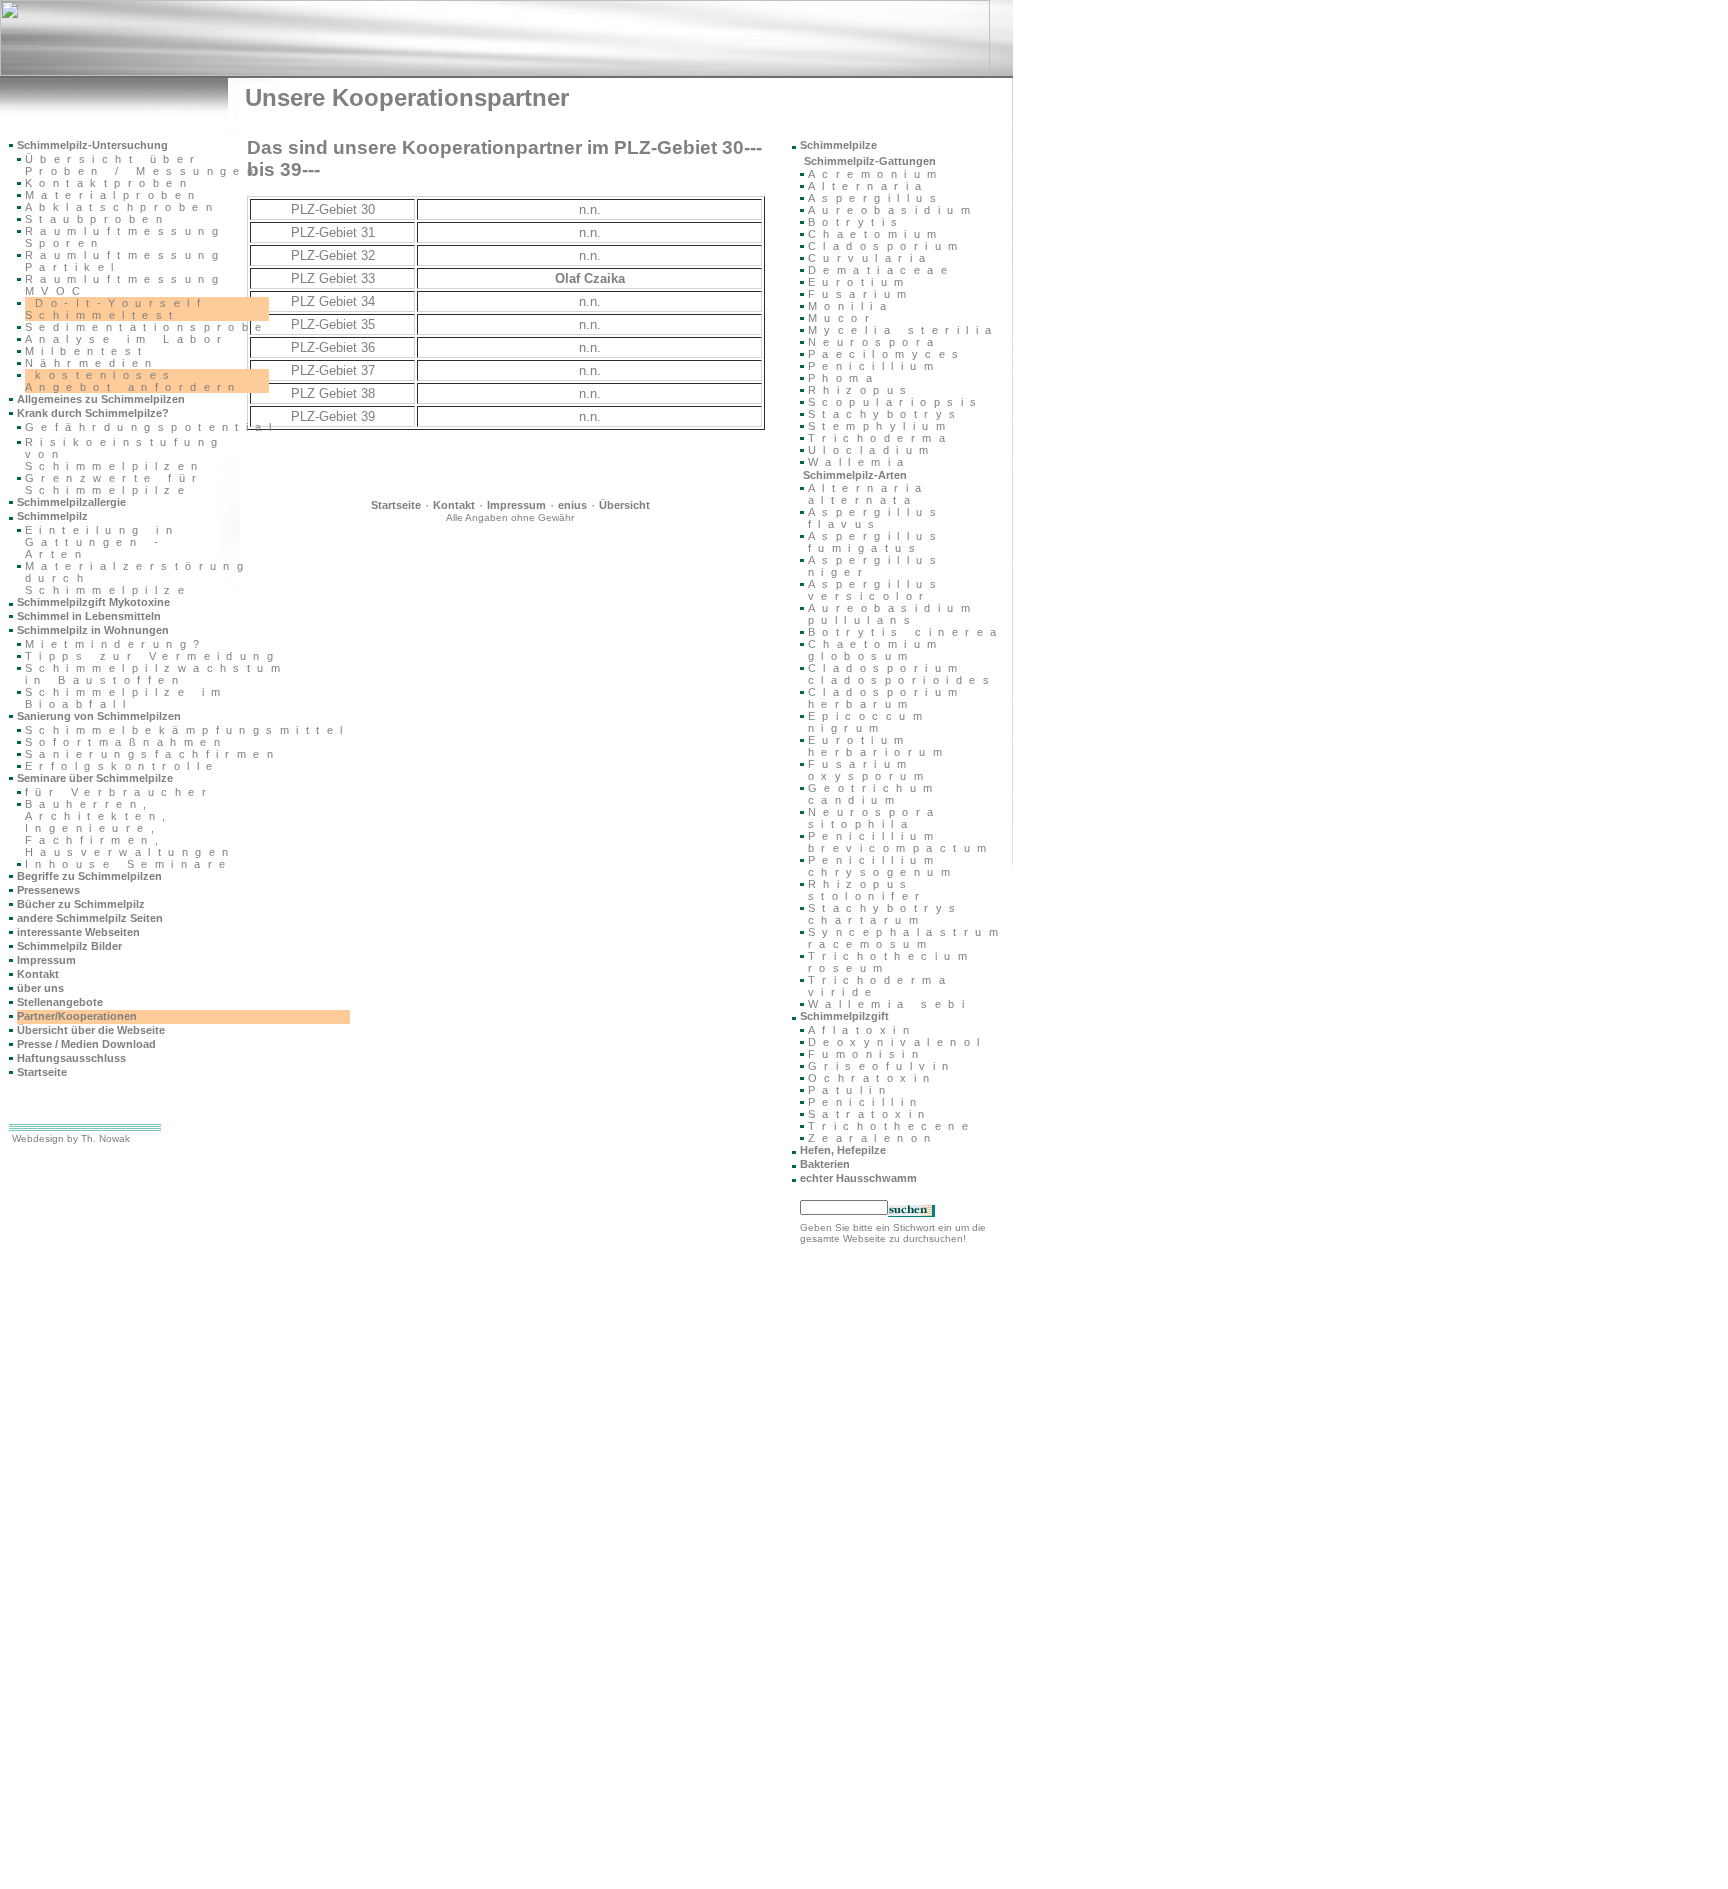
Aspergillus (875, 198)
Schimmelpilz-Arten (855, 475)
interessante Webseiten (78, 932)
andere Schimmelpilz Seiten (90, 918)
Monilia (850, 306)
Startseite (396, 505)
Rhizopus (861, 390)
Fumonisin (866, 1054)
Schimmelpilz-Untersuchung (92, 145)
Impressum (516, 505)
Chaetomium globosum (876, 650)
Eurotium (859, 282)
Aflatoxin (862, 1030)
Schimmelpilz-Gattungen (870, 161)
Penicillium (874, 366)
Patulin (850, 1090)
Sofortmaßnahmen (126, 742)
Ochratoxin (872, 1078)
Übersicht (624, 505)
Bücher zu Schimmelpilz (81, 904)
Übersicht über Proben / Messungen (142, 165)
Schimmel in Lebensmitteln (89, 616)
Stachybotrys (885, 414)
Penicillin (866, 1102)
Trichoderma (880, 438)
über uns (40, 988)
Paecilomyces (887, 354)
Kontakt (454, 505)
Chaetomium (876, 234)
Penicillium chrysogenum (882, 866)
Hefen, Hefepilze (843, 1150)
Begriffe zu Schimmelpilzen (89, 876)
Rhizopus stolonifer (867, 890)
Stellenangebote (60, 1002)
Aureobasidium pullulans (892, 614)
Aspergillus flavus (875, 518)
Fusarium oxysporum (869, 770)
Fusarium (861, 294)
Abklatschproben (122, 207)
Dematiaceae (881, 270)
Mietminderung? (116, 644)
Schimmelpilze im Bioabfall (126, 698)
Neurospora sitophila (874, 818)
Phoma (843, 378)
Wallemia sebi (889, 1004)
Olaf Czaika (590, 278)
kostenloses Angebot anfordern (133, 381)
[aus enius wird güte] (495, 71)
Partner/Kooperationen (77, 1016)
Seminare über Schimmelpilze (95, 778)
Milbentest (87, 351)
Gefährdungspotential (151, 427)
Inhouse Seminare (128, 864)
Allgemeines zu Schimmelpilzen (101, 399)
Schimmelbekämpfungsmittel (187, 730)
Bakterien (825, 1164)
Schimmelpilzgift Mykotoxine (93, 602)
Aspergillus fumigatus (875, 542)
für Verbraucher (119, 792)
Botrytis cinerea (905, 632)
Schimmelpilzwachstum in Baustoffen (156, 674)
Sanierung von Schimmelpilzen (99, 716)
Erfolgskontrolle (122, 766)
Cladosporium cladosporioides (902, 674)
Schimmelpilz (52, 516)
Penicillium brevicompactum (901, 842)
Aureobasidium (892, 210)
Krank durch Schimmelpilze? (93, 413)
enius (572, 505)
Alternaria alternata (868, 494)
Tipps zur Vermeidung (152, 656)
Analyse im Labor (126, 339)
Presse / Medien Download (86, 1044)
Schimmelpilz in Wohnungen (93, 630)
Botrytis (856, 222)
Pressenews (48, 890)
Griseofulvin (882, 1066)
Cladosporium (886, 246)
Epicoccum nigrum (868, 722)
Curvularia (870, 258)
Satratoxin (870, 1114)
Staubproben (97, 219)
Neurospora (874, 342)
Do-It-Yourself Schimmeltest (116, 309)
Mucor (842, 318)
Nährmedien (92, 363)
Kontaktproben (109, 183)
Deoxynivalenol (897, 1042)
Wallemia (859, 462)
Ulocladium (872, 450)
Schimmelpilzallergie (71, 502)
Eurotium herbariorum (878, 746)
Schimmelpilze (838, 145)
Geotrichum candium (874, 794)
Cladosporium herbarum (886, 698)
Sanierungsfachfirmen (152, 754)
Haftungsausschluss (71, 1058)
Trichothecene (891, 1126)
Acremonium (876, 174)
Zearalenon (873, 1138)
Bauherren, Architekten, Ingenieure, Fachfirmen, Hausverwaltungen (130, 828)
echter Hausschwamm (858, 1178)
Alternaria (868, 186)
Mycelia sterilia (903, 330)
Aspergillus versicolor (875, 590)
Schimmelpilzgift (844, 1016)
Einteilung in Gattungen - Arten (102, 542)
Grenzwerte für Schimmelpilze (114, 484)
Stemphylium (880, 426)
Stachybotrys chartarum (885, 914)
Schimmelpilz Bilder (69, 946)
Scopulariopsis (896, 402)
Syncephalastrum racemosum (906, 938)
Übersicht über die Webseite (91, 1030)
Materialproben (113, 195)
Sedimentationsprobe (147, 327)
